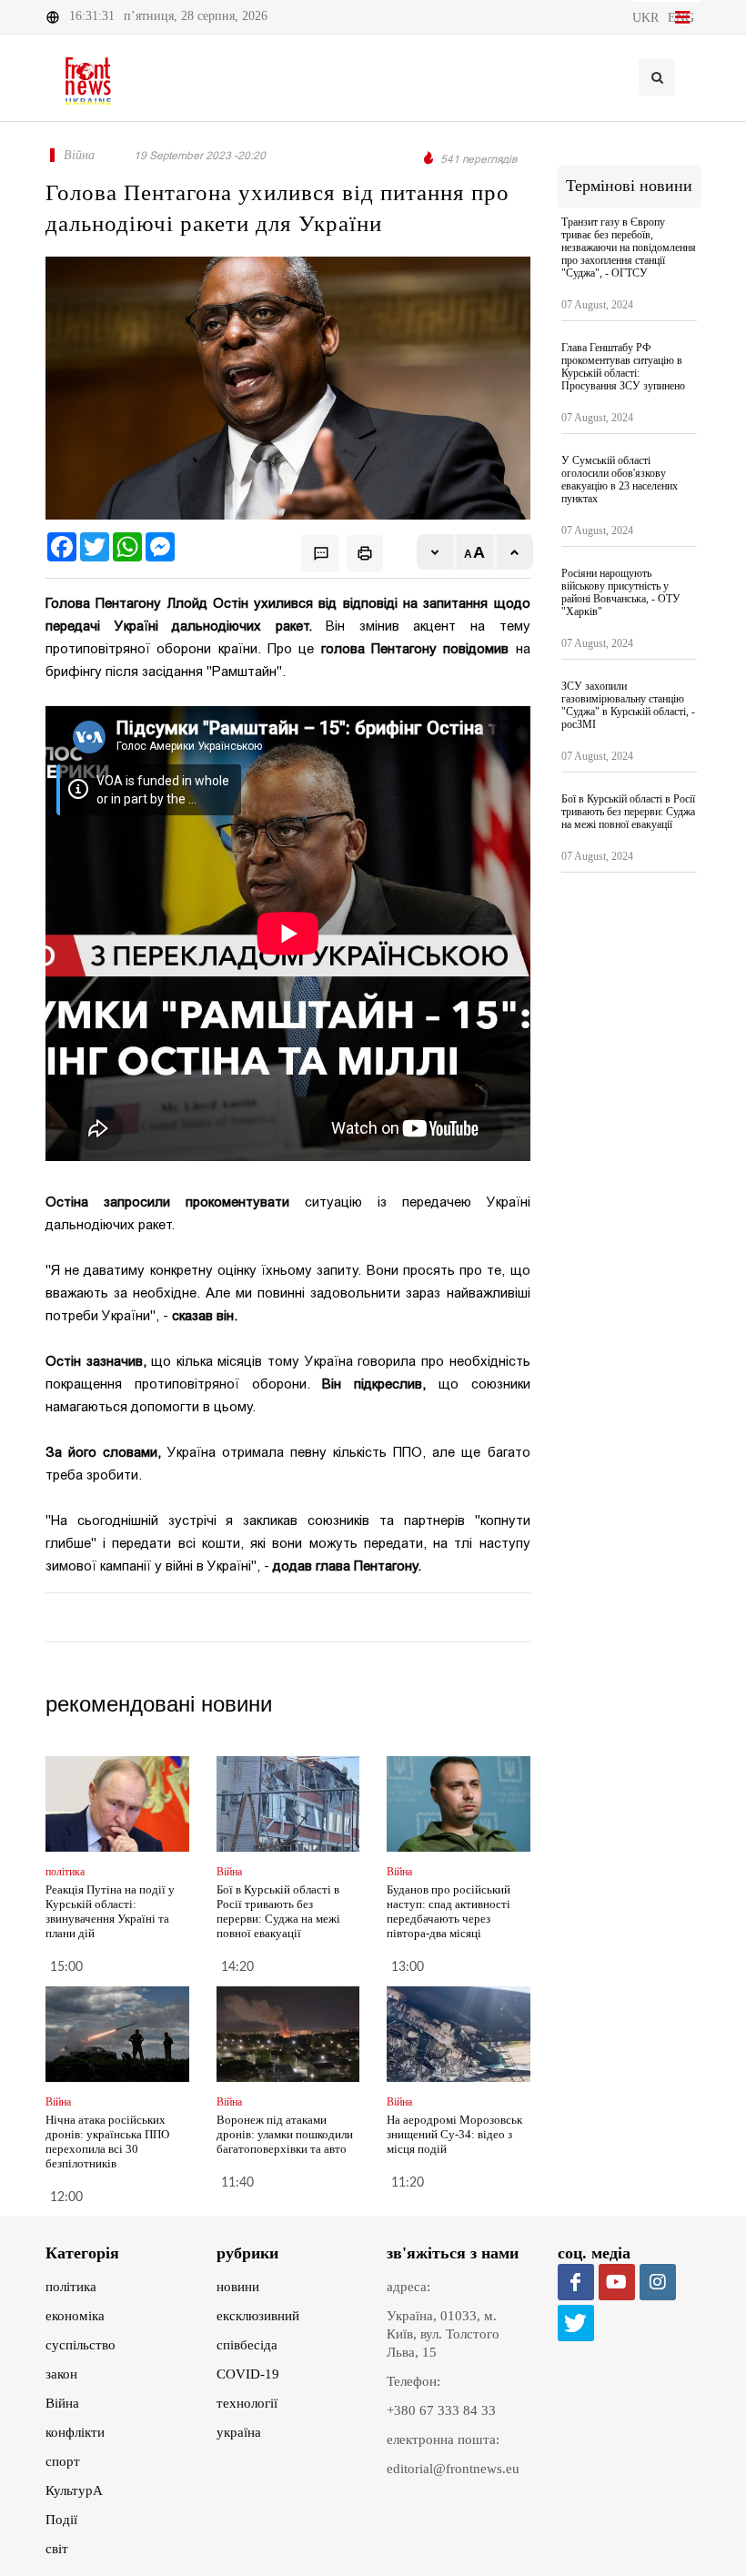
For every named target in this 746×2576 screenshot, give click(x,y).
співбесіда (247, 2345)
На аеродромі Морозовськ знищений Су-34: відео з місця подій (454, 2134)
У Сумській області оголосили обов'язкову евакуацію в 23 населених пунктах (620, 480)
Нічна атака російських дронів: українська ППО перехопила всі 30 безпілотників (107, 2142)
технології (247, 2403)
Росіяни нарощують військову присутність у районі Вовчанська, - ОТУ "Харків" (621, 592)
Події (61, 2520)
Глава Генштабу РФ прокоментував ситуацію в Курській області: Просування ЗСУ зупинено (623, 367)
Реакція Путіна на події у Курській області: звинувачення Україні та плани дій (110, 1911)
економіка (75, 2316)
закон (61, 2374)
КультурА (74, 2490)
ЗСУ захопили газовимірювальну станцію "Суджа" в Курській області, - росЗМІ (628, 705)
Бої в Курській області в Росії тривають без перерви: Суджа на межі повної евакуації (278, 1911)
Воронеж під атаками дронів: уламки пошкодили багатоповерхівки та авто (285, 2134)
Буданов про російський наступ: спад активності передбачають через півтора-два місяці (449, 1911)
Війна (62, 2403)
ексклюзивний (258, 2316)
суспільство (81, 2345)
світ (57, 2549)
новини (238, 2287)
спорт (63, 2461)
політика (71, 2287)
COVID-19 (248, 2374)
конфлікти (75, 2432)
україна (239, 2432)
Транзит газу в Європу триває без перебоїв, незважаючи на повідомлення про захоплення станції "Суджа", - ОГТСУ (629, 247)
